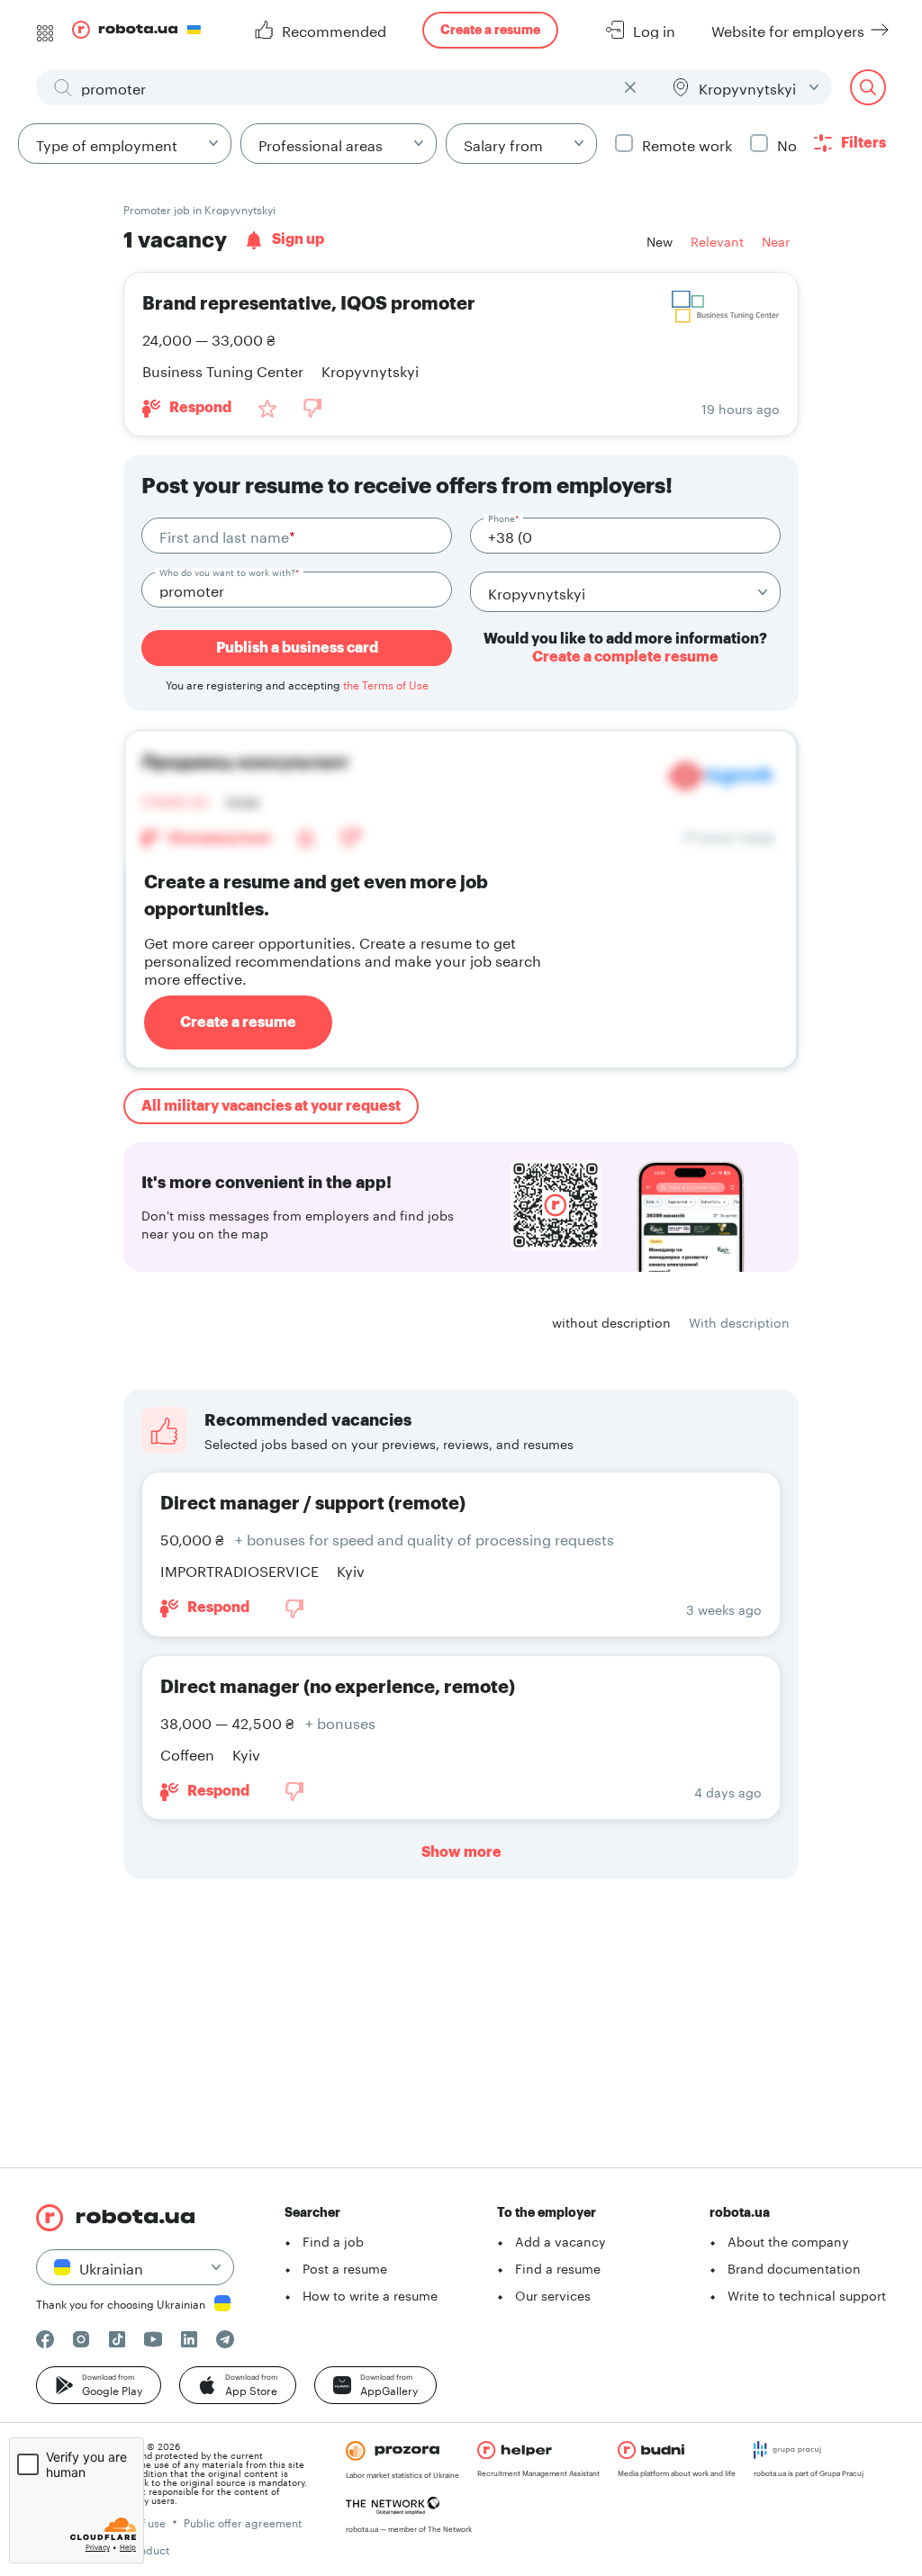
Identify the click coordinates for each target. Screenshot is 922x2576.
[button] (99, 2385)
